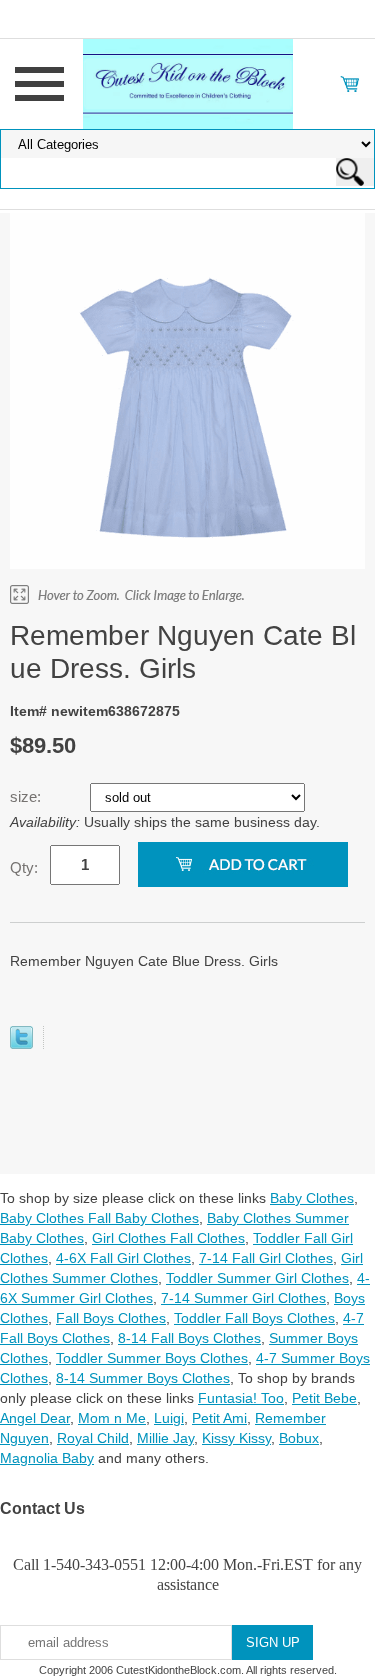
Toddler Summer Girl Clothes (257, 1278)
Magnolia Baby (47, 1458)
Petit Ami (219, 1418)
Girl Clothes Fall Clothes (168, 1238)
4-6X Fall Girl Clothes (123, 1258)
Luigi (169, 1418)
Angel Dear (35, 1418)
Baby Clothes (312, 1198)
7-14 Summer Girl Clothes (243, 1298)
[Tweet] (21, 1044)
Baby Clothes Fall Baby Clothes (99, 1218)
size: (27, 796)
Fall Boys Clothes (111, 1318)
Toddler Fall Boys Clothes (254, 1318)
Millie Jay (165, 1438)
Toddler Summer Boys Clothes (152, 1358)
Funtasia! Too (241, 1398)
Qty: (24, 867)
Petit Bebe (324, 1398)
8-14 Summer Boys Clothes (143, 1378)
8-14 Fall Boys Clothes (189, 1338)
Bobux (299, 1438)
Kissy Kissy (236, 1438)
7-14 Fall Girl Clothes (266, 1258)
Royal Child (93, 1438)
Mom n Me (112, 1418)
